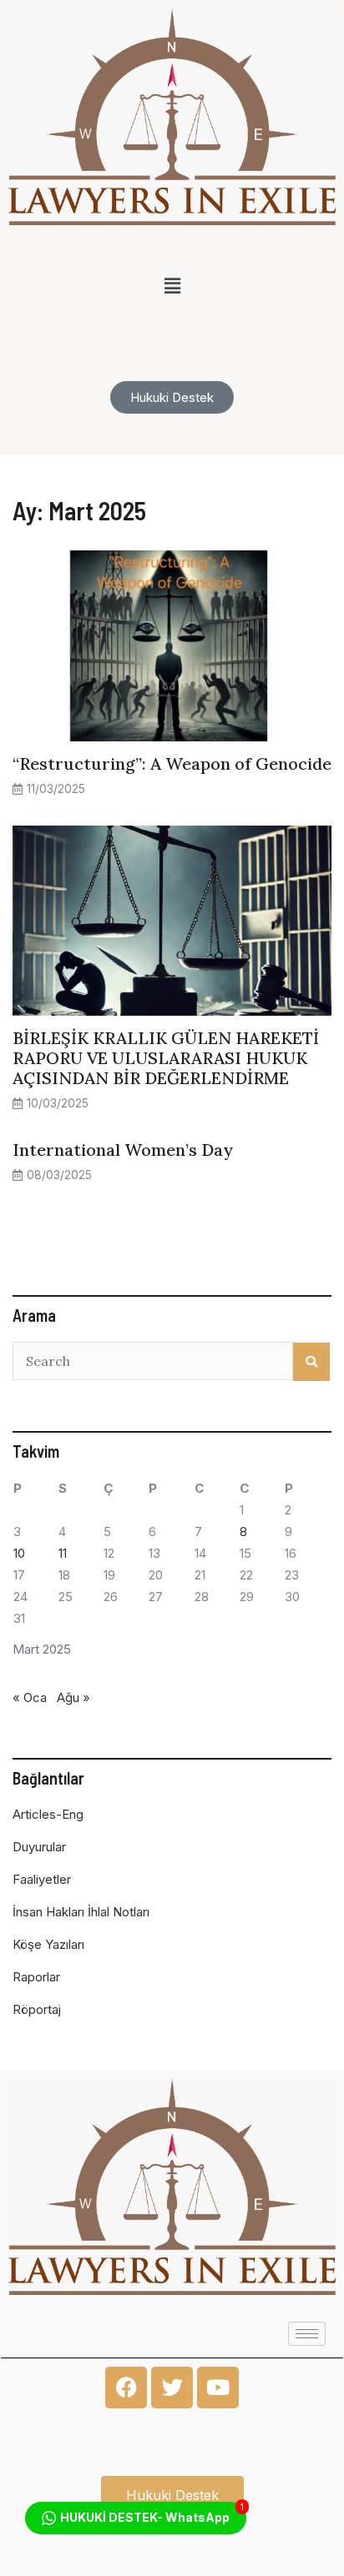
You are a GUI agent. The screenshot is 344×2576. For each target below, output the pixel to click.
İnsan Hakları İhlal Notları (81, 1912)
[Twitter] (172, 2388)
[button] (172, 286)
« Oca (30, 1697)
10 (19, 1553)
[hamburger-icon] (307, 2334)
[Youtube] (218, 2388)
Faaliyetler (42, 1879)
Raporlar (36, 1977)
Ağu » (73, 1697)
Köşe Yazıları (48, 1944)
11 (63, 1553)
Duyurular (39, 1847)
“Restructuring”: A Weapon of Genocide (172, 763)
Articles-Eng (48, 1814)
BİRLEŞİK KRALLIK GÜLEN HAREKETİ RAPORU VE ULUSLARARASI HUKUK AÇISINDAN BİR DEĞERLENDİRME (166, 1058)
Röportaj (37, 2009)
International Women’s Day (123, 1150)
